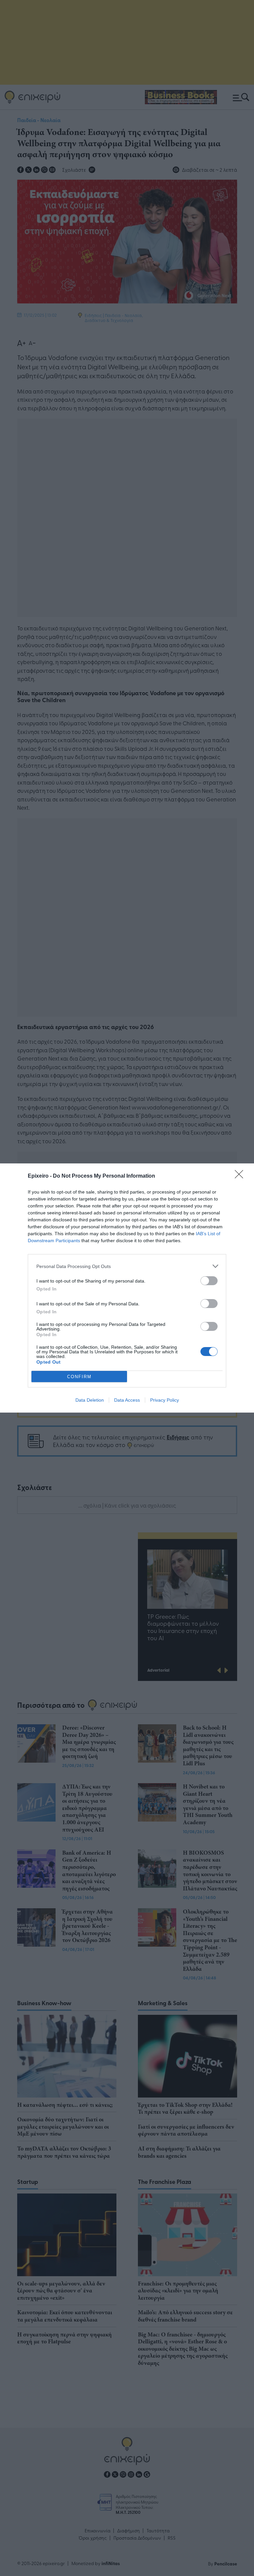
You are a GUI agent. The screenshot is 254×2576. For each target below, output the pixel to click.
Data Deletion (90, 1400)
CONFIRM (79, 1377)
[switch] (209, 1281)
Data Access (127, 1400)
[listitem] (127, 1266)
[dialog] (127, 1288)
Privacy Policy (165, 1400)
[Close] (241, 1176)
